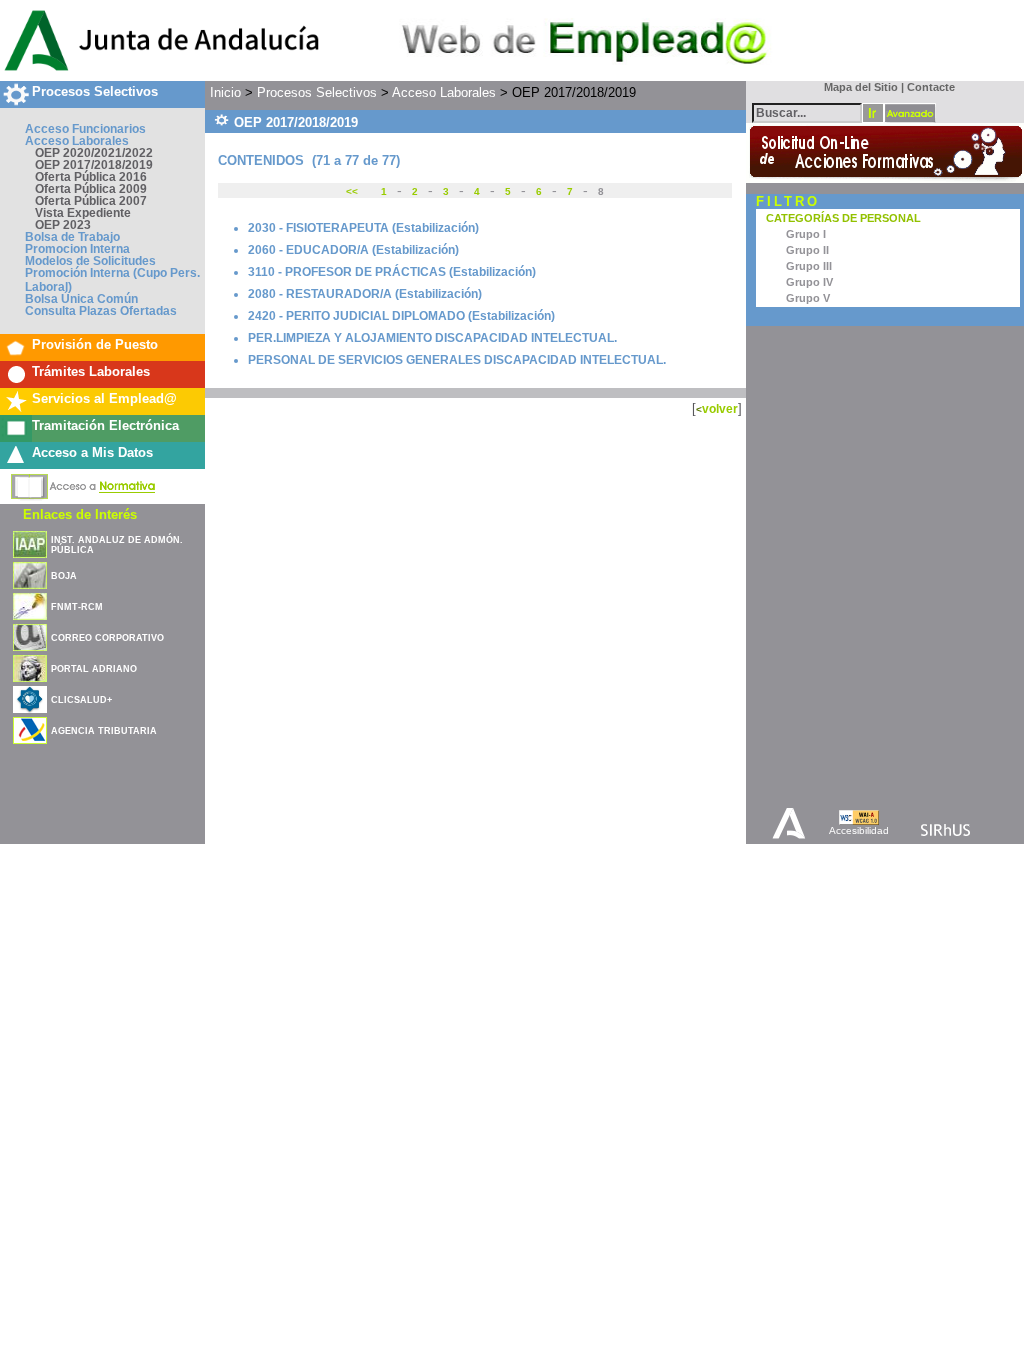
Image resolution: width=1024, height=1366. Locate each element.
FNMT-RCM (77, 607)
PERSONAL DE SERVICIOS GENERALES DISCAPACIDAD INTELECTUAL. (457, 360)
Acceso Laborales (77, 141)
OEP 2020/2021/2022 (94, 153)
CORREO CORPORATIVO (107, 638)
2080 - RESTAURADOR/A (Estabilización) (365, 294)
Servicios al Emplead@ (104, 398)
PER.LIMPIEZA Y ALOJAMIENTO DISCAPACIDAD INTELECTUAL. (432, 338)
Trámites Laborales (91, 371)
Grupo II (807, 250)
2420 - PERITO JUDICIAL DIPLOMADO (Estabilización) (401, 316)
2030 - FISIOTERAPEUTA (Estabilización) (363, 228)
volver (720, 408)
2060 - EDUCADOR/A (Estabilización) (353, 250)
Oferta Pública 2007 (91, 201)
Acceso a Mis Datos (92, 452)
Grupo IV (809, 282)
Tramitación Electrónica (105, 425)
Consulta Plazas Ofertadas (101, 311)
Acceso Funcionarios (85, 129)
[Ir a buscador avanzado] (910, 113)
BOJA (64, 576)
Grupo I (806, 234)
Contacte (931, 87)
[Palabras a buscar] (807, 111)
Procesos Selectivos (95, 91)
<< (353, 191)
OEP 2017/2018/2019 (94, 165)
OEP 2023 (63, 225)
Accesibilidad (859, 830)
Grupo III (809, 266)
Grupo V (808, 298)
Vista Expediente (83, 213)
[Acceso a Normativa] (83, 483)
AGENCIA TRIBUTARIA (104, 731)
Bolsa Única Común (81, 299)
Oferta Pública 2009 (91, 189)
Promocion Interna (77, 249)
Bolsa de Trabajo (72, 237)
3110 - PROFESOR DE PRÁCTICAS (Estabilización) (392, 272)
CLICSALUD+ (81, 700)
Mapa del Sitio (856, 87)
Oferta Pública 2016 (91, 177)
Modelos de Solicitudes (90, 261)
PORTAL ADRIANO (94, 669)
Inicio (225, 92)
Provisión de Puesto (95, 344)
